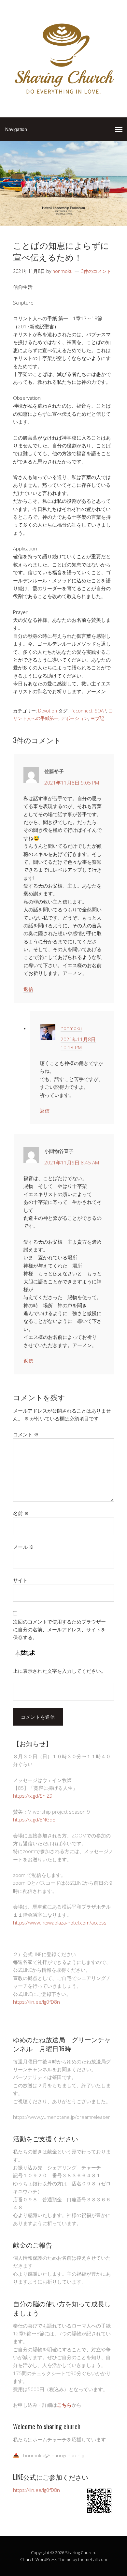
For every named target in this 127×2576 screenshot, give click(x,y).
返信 (28, 989)
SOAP (100, 711)
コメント (26, 1434)
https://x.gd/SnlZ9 (33, 1796)
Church (27, 2559)
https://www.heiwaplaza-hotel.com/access (60, 1923)
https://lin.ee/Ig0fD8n (36, 2002)
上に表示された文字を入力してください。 (59, 1671)
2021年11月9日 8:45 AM (72, 1162)
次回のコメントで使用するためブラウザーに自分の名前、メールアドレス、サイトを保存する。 (59, 1630)
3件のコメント (96, 271)
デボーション (75, 718)
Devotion (48, 711)
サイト (20, 1580)
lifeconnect (81, 711)
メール (23, 1547)
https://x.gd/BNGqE (34, 1820)
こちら (64, 2405)
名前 (21, 1513)
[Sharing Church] (63, 97)
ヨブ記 (97, 718)
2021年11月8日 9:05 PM (72, 783)
